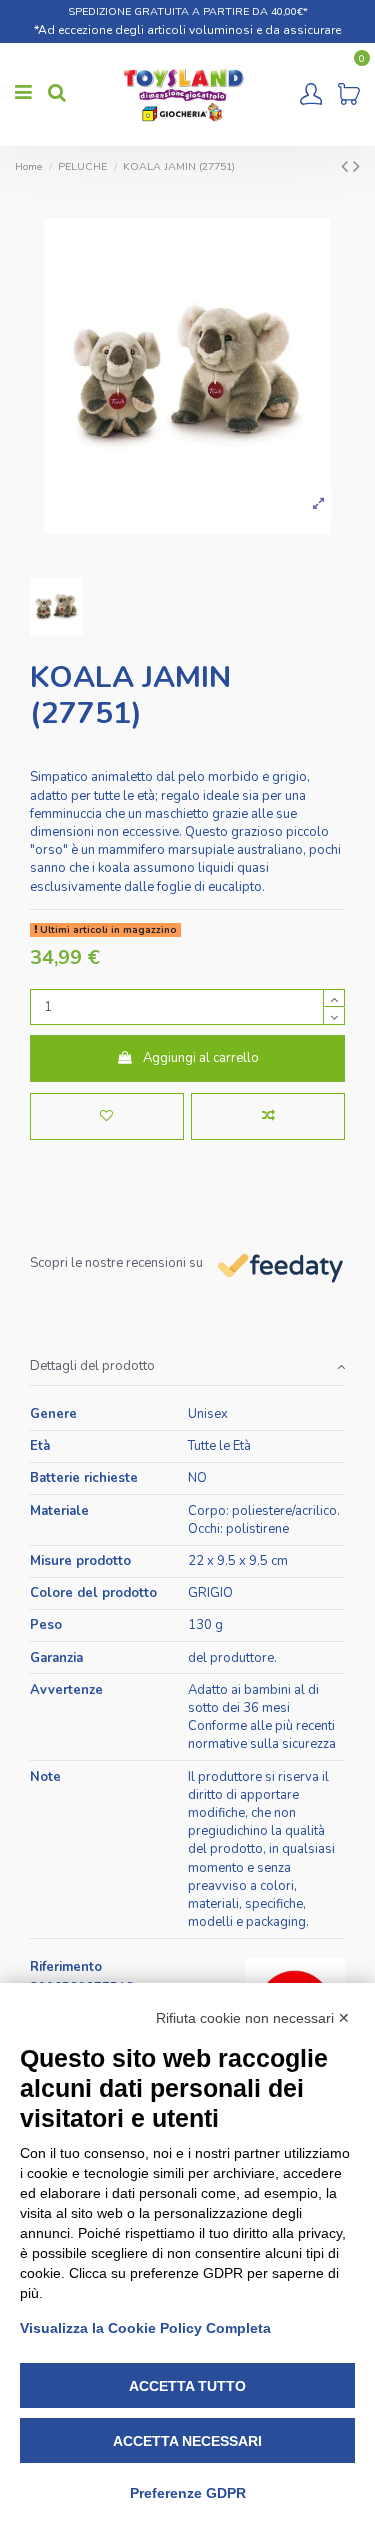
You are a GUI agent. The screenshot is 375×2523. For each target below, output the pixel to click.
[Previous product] (347, 166)
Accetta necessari (187, 2441)
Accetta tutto (187, 2386)
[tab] (187, 1367)
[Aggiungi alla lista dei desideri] (107, 1117)
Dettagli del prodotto (92, 1366)
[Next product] (356, 166)
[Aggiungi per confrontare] (268, 1117)
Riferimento (66, 1967)
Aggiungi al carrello (201, 1058)
